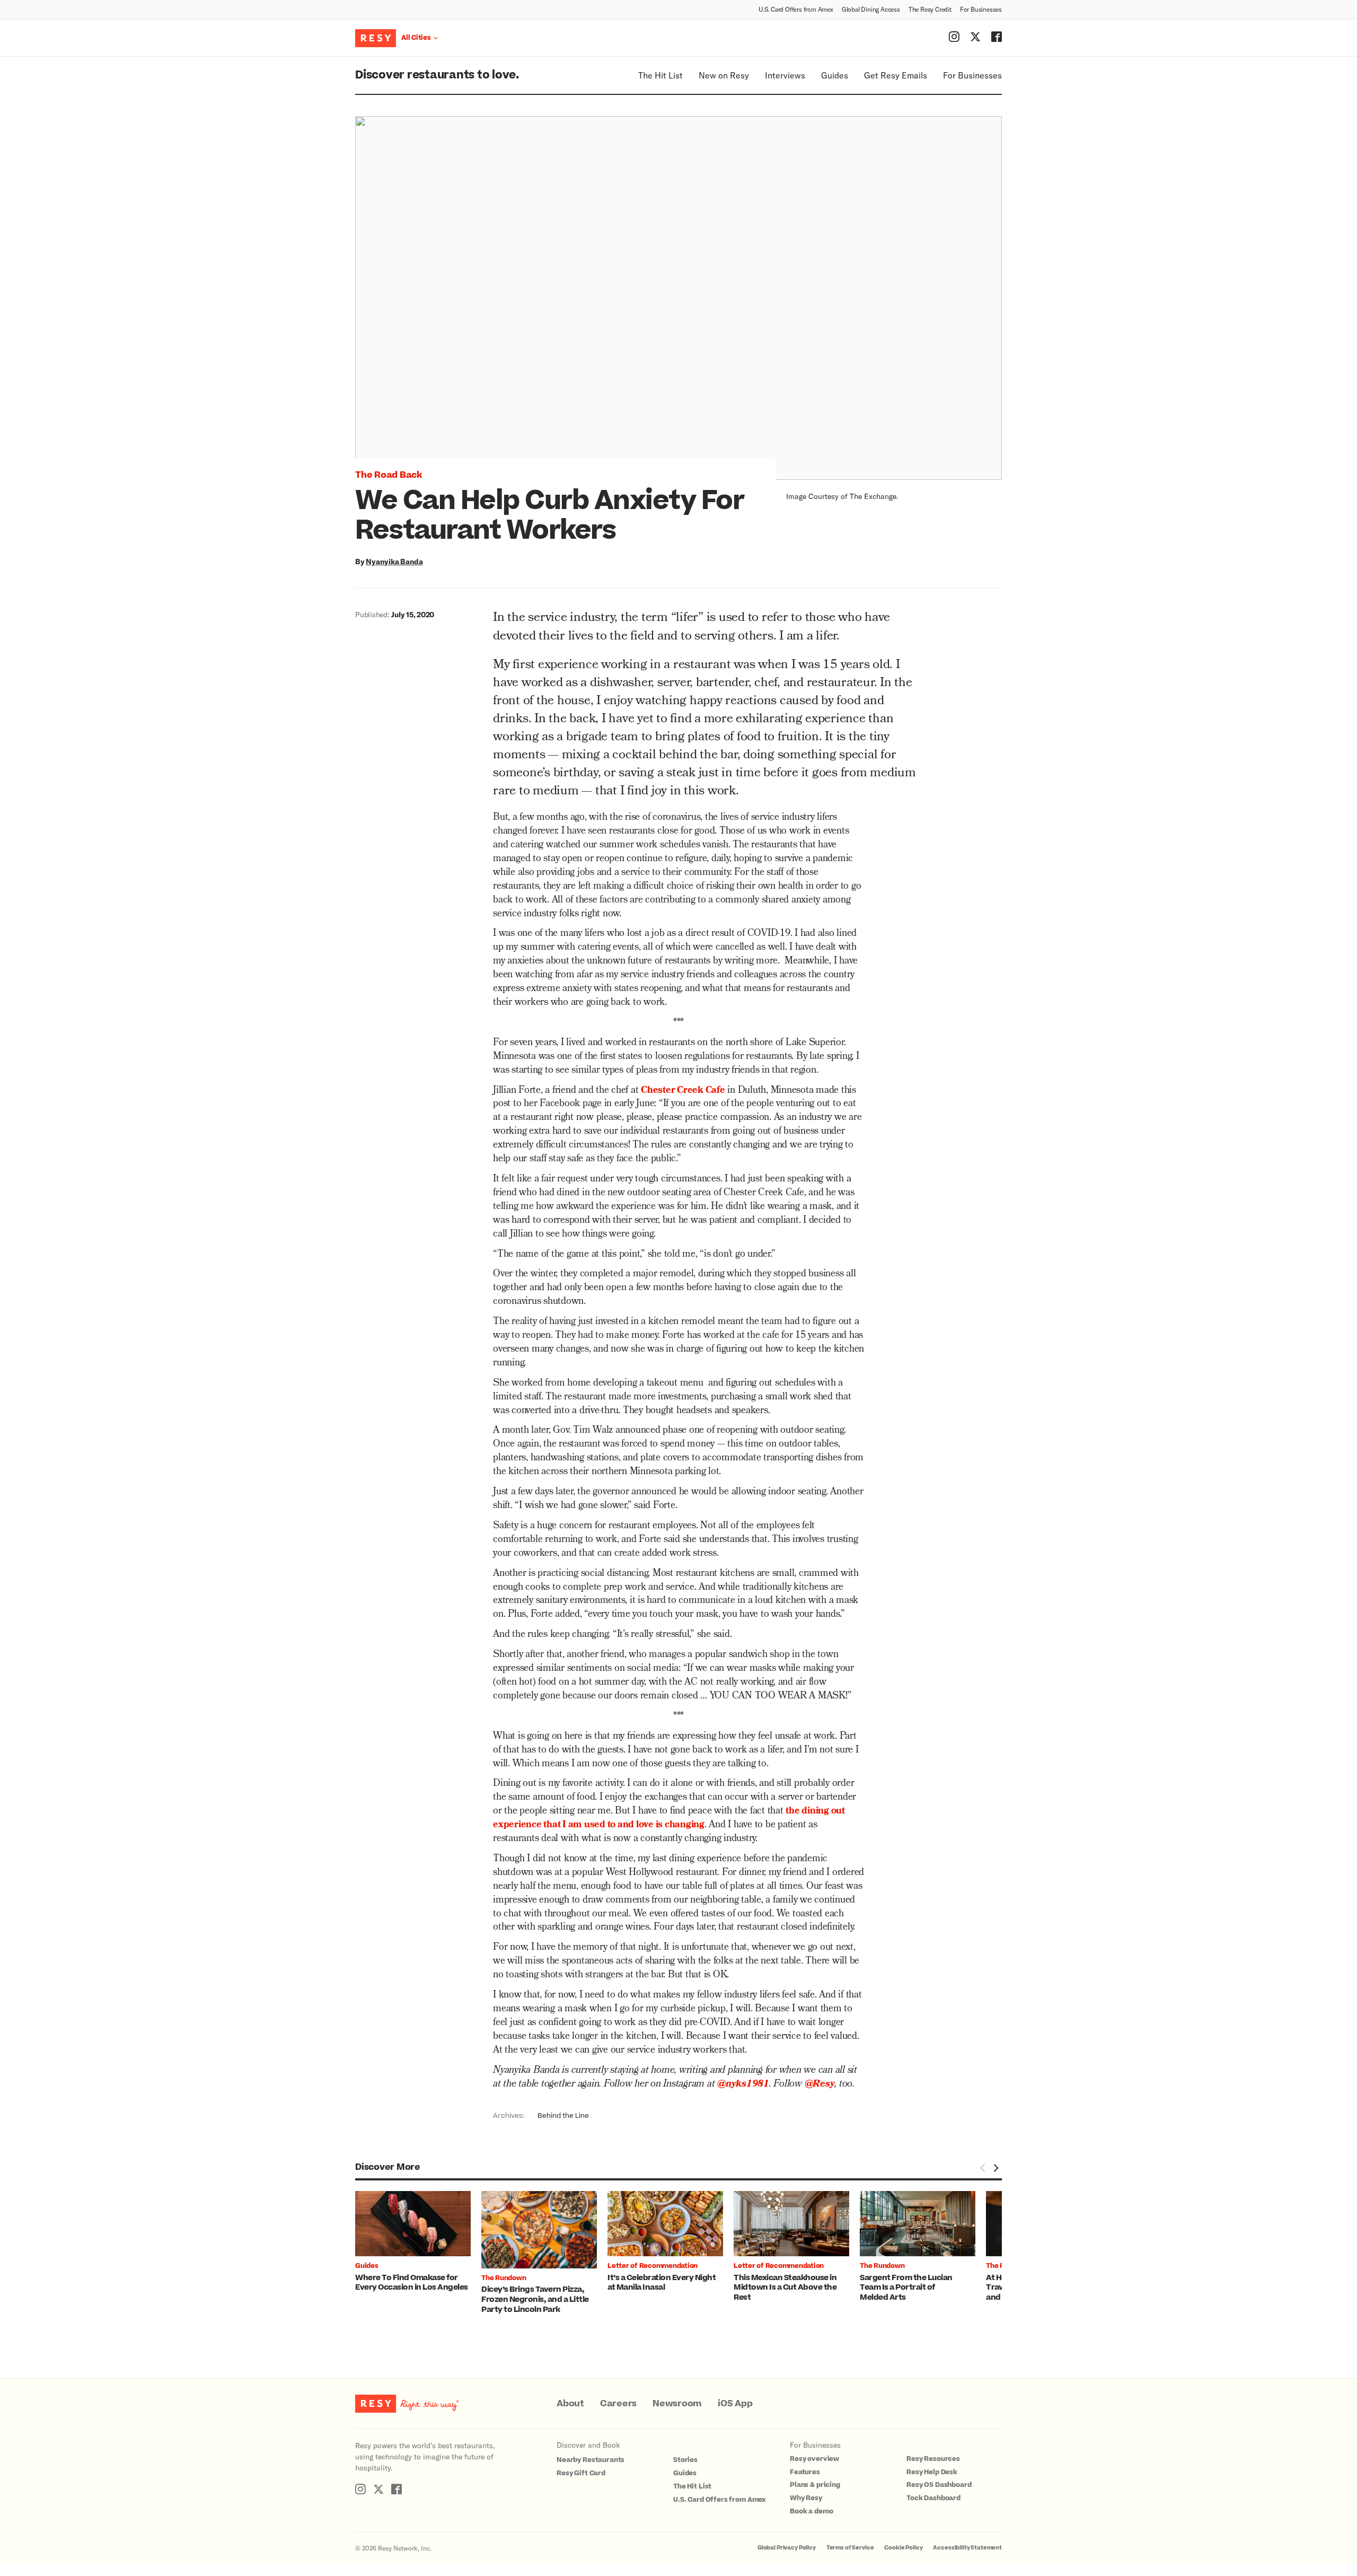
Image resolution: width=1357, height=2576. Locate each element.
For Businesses (981, 9)
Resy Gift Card (581, 2473)
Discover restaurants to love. (437, 75)
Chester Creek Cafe (683, 1091)
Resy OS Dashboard (939, 2485)
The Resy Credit (930, 9)
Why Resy (806, 2498)
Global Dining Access (871, 9)
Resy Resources (933, 2459)
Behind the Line (563, 2116)
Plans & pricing (815, 2485)
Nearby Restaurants (591, 2460)
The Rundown (504, 2278)
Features (805, 2472)
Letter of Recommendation (653, 2266)
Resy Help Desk (932, 2472)
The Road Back (389, 475)
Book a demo (811, 2511)
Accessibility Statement (967, 2548)
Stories (685, 2460)
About (570, 2404)
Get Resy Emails (896, 75)
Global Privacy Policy (787, 2548)
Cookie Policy (903, 2548)
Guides (835, 75)
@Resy (820, 2085)
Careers (618, 2404)
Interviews (785, 75)
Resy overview (814, 2459)
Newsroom (677, 2404)
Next (995, 2168)
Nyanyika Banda (394, 561)
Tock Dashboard (933, 2498)
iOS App (735, 2404)
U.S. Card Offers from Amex (796, 9)
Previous (983, 2168)
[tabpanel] (418, 2242)
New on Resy (724, 75)
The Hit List (660, 75)
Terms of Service (850, 2548)
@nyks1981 (743, 2085)
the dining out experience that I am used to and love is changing (669, 1819)
